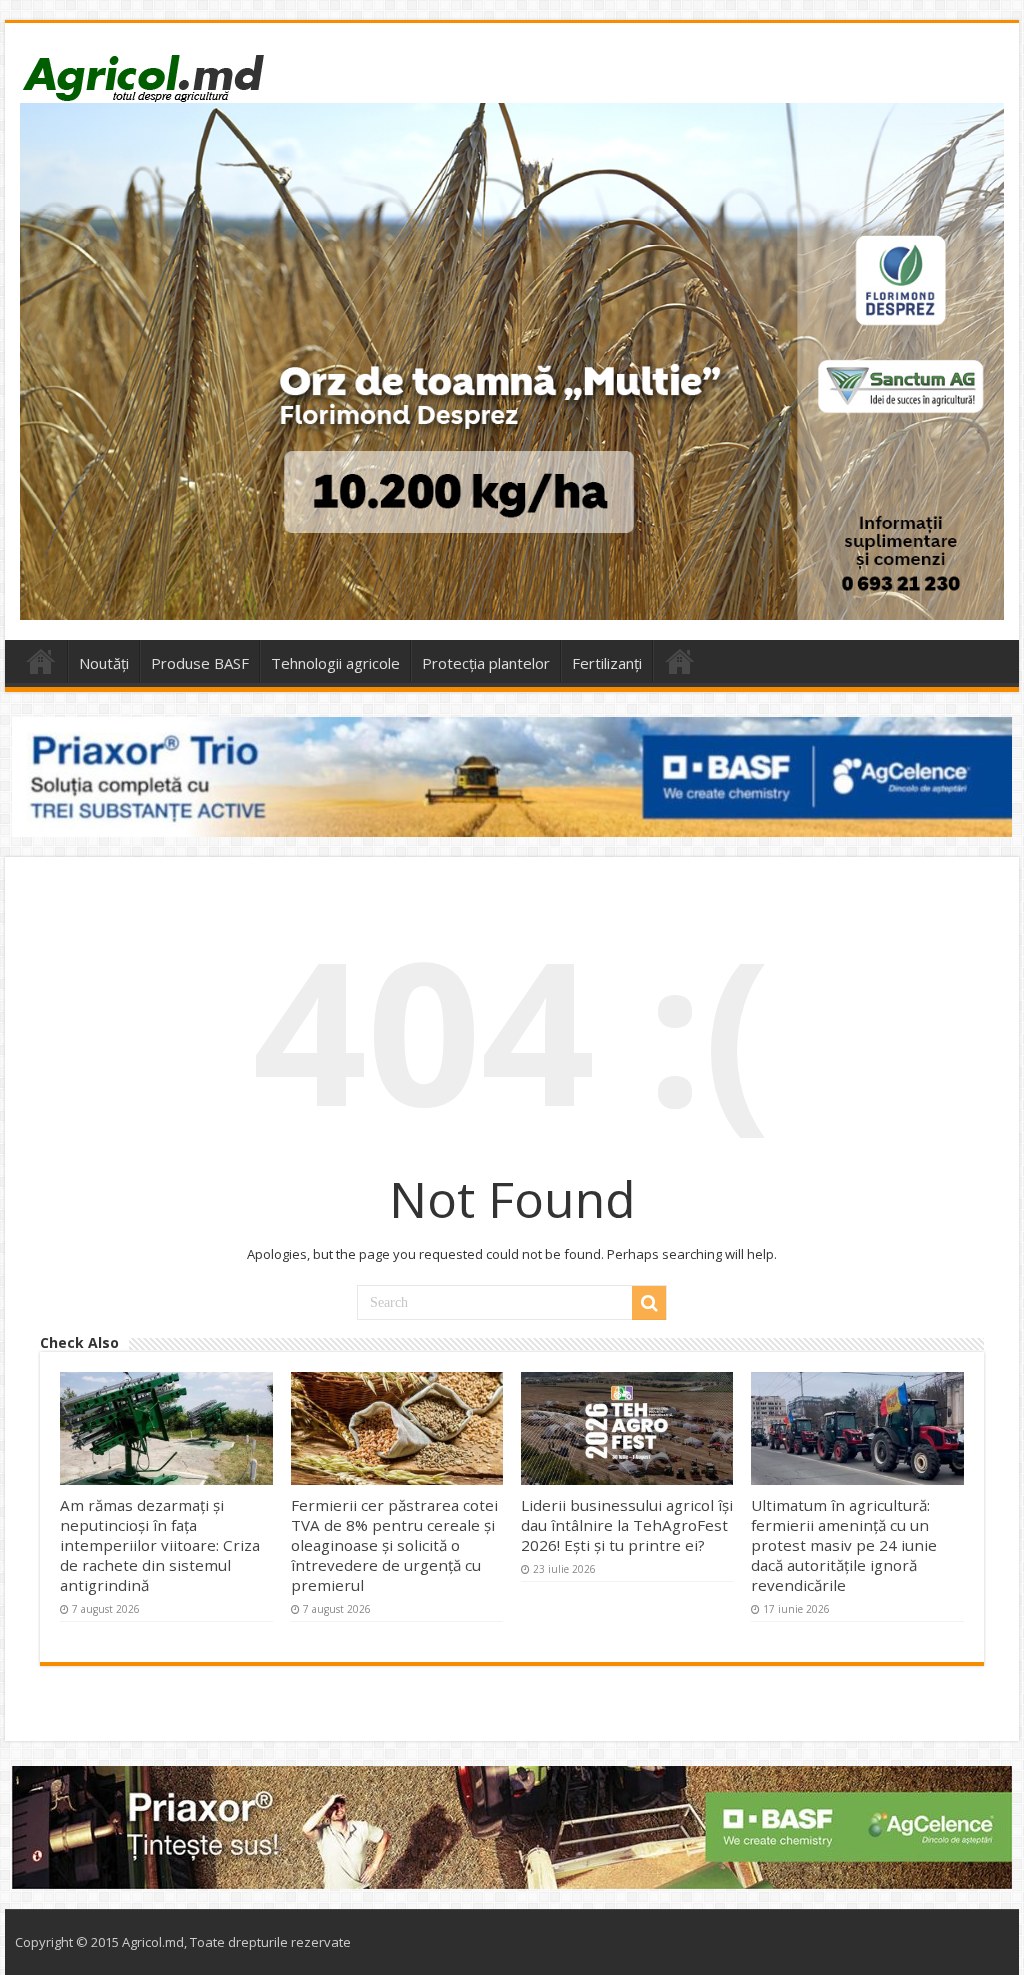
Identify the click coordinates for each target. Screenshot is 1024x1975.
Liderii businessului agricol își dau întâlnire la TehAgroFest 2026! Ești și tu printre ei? (627, 1525)
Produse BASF (200, 663)
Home (41, 661)
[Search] (649, 1303)
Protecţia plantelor (486, 663)
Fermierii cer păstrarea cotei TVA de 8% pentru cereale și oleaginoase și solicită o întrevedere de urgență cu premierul (394, 1545)
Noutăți (104, 663)
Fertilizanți (607, 663)
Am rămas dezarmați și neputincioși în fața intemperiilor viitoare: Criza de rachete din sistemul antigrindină (160, 1545)
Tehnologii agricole (335, 663)
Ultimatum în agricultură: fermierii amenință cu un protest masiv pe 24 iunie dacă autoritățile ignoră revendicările (844, 1545)
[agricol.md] (142, 78)
